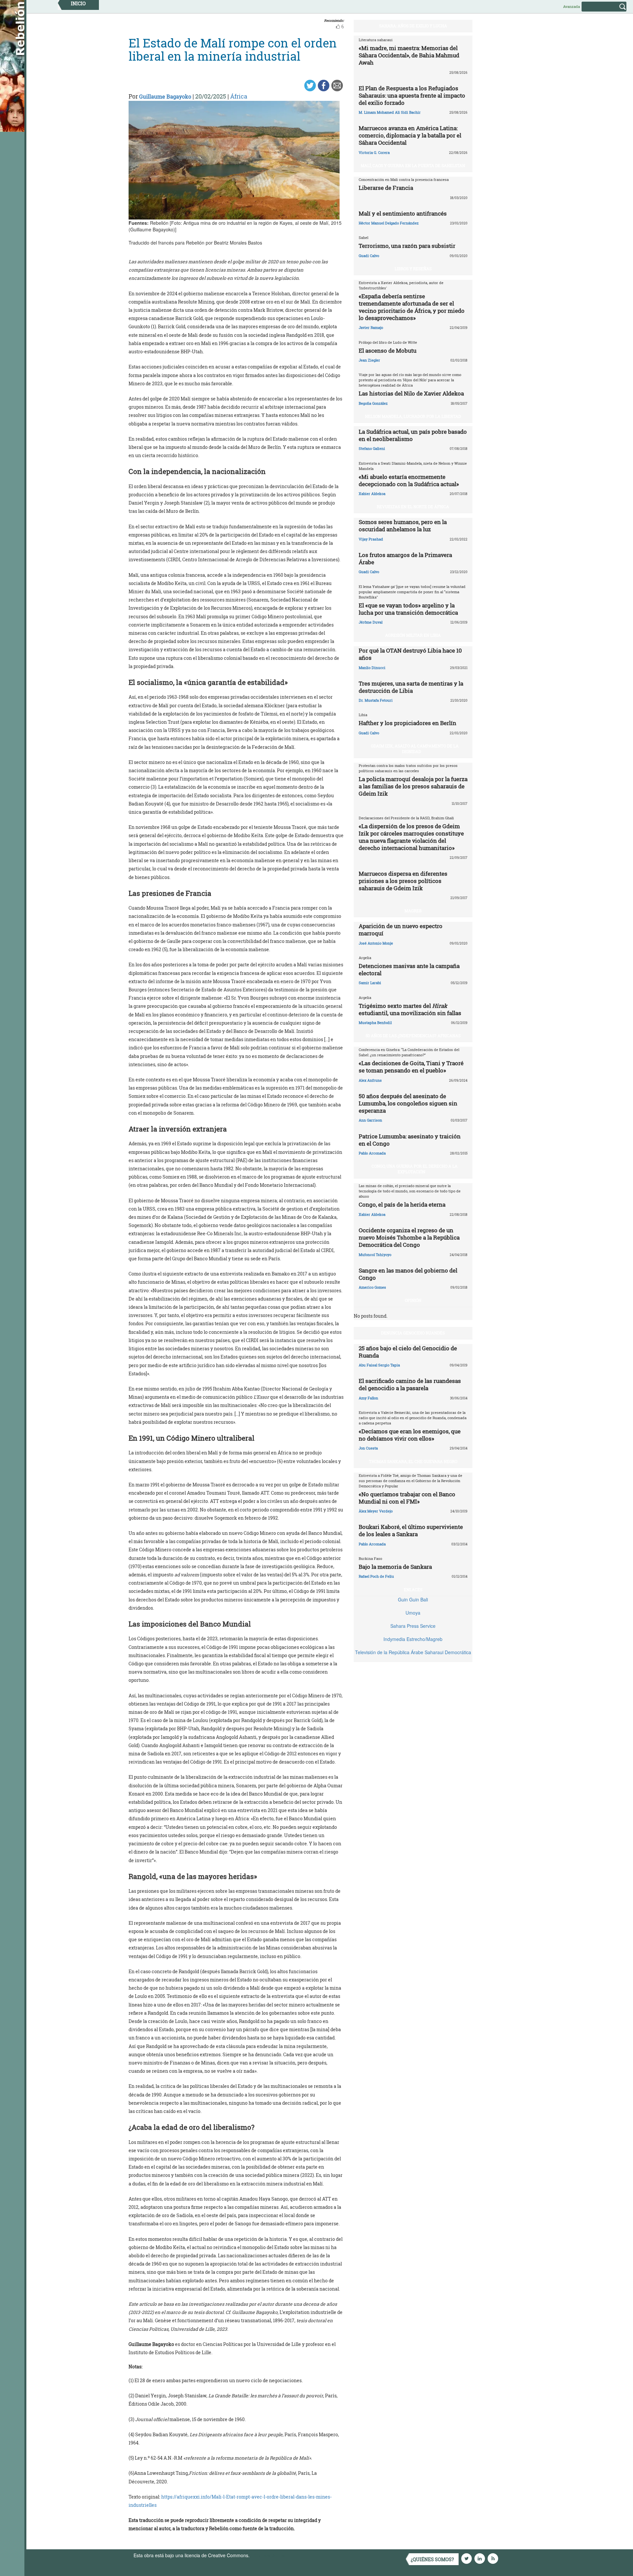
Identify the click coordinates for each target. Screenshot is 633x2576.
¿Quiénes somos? (432, 2559)
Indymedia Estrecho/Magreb (413, 1639)
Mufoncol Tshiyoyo (375, 1255)
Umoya (413, 1613)
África (239, 96)
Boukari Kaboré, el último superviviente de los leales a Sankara (411, 1530)
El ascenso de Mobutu (388, 351)
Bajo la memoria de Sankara (395, 1567)
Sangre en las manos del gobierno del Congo (408, 1274)
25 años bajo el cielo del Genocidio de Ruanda (408, 1352)
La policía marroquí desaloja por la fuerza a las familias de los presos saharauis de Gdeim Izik (413, 786)
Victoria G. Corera (374, 152)
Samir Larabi (370, 983)
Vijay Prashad (371, 539)
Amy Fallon (368, 1398)
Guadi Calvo (369, 256)
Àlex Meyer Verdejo (376, 1511)
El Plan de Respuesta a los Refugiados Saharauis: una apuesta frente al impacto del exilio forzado (412, 95)
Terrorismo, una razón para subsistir (407, 246)
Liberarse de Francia (386, 188)
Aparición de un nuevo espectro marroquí (401, 930)
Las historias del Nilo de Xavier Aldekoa (411, 393)
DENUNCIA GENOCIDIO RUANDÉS (413, 1333)
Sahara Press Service (413, 1626)
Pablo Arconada (372, 1153)
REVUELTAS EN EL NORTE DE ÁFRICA (413, 507)
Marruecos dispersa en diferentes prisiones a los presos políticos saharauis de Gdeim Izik (403, 881)
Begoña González (373, 403)
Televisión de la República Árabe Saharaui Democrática (413, 1652)
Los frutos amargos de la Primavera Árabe (405, 558)
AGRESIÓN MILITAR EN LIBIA (413, 635)
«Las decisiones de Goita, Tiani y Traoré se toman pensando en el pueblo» (411, 1067)
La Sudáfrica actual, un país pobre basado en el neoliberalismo (413, 435)
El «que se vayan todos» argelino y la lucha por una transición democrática (408, 609)
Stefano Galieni (372, 448)
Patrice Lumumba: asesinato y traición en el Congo (410, 1140)
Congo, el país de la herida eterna (402, 1204)
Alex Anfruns (370, 1080)
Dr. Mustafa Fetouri (376, 700)
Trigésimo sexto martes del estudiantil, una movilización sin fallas (410, 1009)
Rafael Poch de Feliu (376, 1576)
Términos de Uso (269, 2555)
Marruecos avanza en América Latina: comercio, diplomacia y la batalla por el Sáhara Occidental (410, 135)
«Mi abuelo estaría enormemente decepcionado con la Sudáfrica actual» (409, 480)
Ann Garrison (370, 1120)
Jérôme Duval (371, 622)
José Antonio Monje (376, 943)
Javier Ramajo (371, 327)
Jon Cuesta (368, 1448)
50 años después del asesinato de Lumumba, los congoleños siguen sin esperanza (408, 1103)
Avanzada (572, 6)
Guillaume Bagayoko (165, 96)
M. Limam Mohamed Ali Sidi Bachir (390, 112)
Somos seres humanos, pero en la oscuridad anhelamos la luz (403, 526)
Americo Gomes (372, 1287)
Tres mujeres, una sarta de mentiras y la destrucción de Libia (411, 687)
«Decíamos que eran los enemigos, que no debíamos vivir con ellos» (410, 1435)
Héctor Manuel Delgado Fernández (389, 223)
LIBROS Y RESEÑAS (413, 269)
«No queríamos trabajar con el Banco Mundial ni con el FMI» (407, 1498)
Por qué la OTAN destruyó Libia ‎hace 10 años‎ (410, 654)
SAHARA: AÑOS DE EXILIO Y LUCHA (413, 26)
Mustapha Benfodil (375, 1023)
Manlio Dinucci (372, 668)
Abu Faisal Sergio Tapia (379, 1365)
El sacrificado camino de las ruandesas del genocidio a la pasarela (410, 1384)
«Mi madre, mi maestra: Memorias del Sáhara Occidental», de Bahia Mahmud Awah (409, 55)
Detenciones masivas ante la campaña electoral (409, 969)
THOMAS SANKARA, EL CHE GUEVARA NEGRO (413, 1461)
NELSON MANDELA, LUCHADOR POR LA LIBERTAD (413, 416)
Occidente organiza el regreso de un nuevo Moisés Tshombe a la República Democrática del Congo (409, 1237)
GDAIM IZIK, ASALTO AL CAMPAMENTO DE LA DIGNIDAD (415, 749)
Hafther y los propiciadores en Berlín (407, 723)
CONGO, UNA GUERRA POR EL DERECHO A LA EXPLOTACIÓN (415, 1169)
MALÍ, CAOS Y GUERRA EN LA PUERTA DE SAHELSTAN (413, 165)
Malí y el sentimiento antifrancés (403, 213)
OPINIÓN (413, 1300)
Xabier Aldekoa (372, 494)
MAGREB (413, 911)
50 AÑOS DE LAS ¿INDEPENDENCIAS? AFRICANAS (413, 1036)
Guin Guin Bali (413, 1599)
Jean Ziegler (369, 360)
